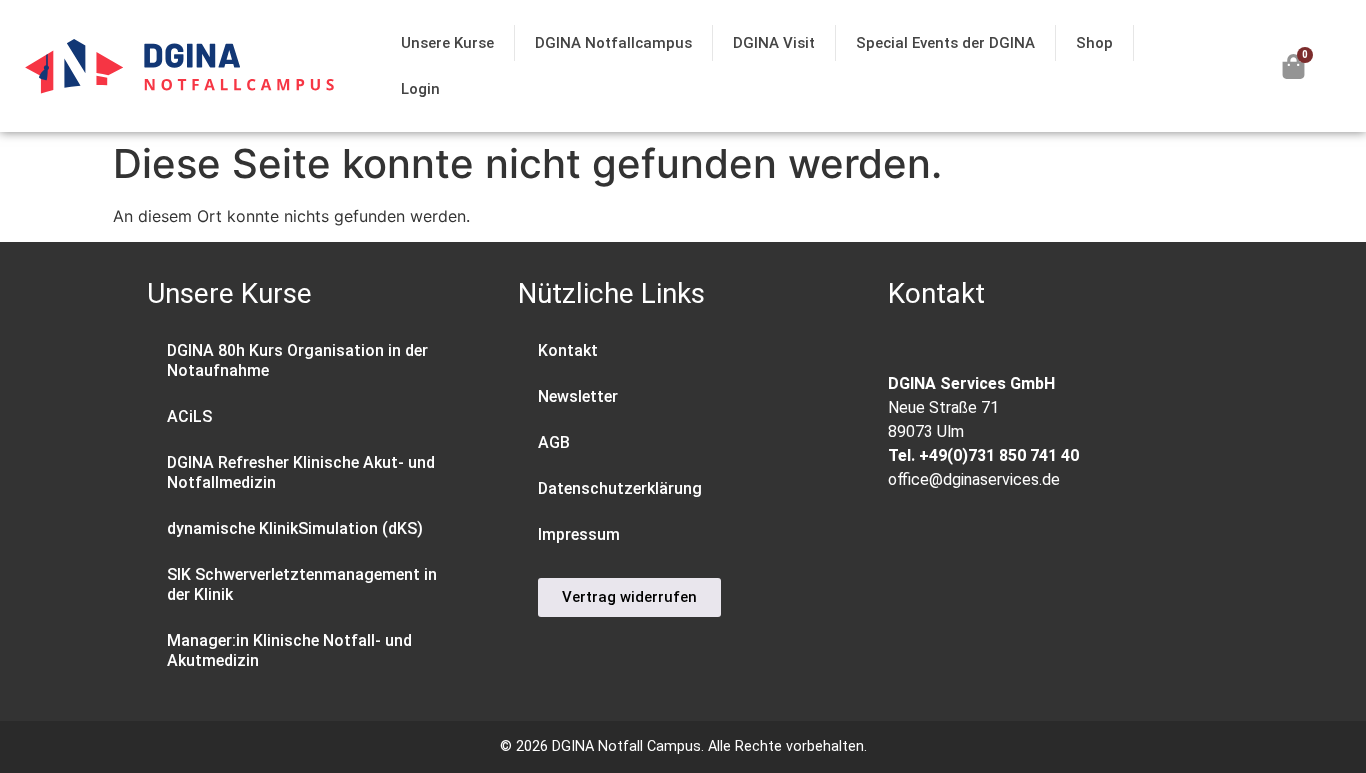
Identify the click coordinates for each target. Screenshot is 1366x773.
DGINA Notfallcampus (613, 43)
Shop (1094, 43)
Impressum (579, 534)
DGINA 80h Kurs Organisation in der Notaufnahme (297, 360)
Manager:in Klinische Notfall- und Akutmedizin (289, 650)
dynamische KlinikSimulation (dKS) (295, 528)
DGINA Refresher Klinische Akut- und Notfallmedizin (301, 472)
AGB (554, 442)
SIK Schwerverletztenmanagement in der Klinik (302, 584)
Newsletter (578, 396)
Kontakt (568, 350)
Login (420, 89)
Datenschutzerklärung (620, 488)
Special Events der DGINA (945, 43)
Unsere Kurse (447, 43)
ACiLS (189, 416)
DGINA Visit (774, 43)
